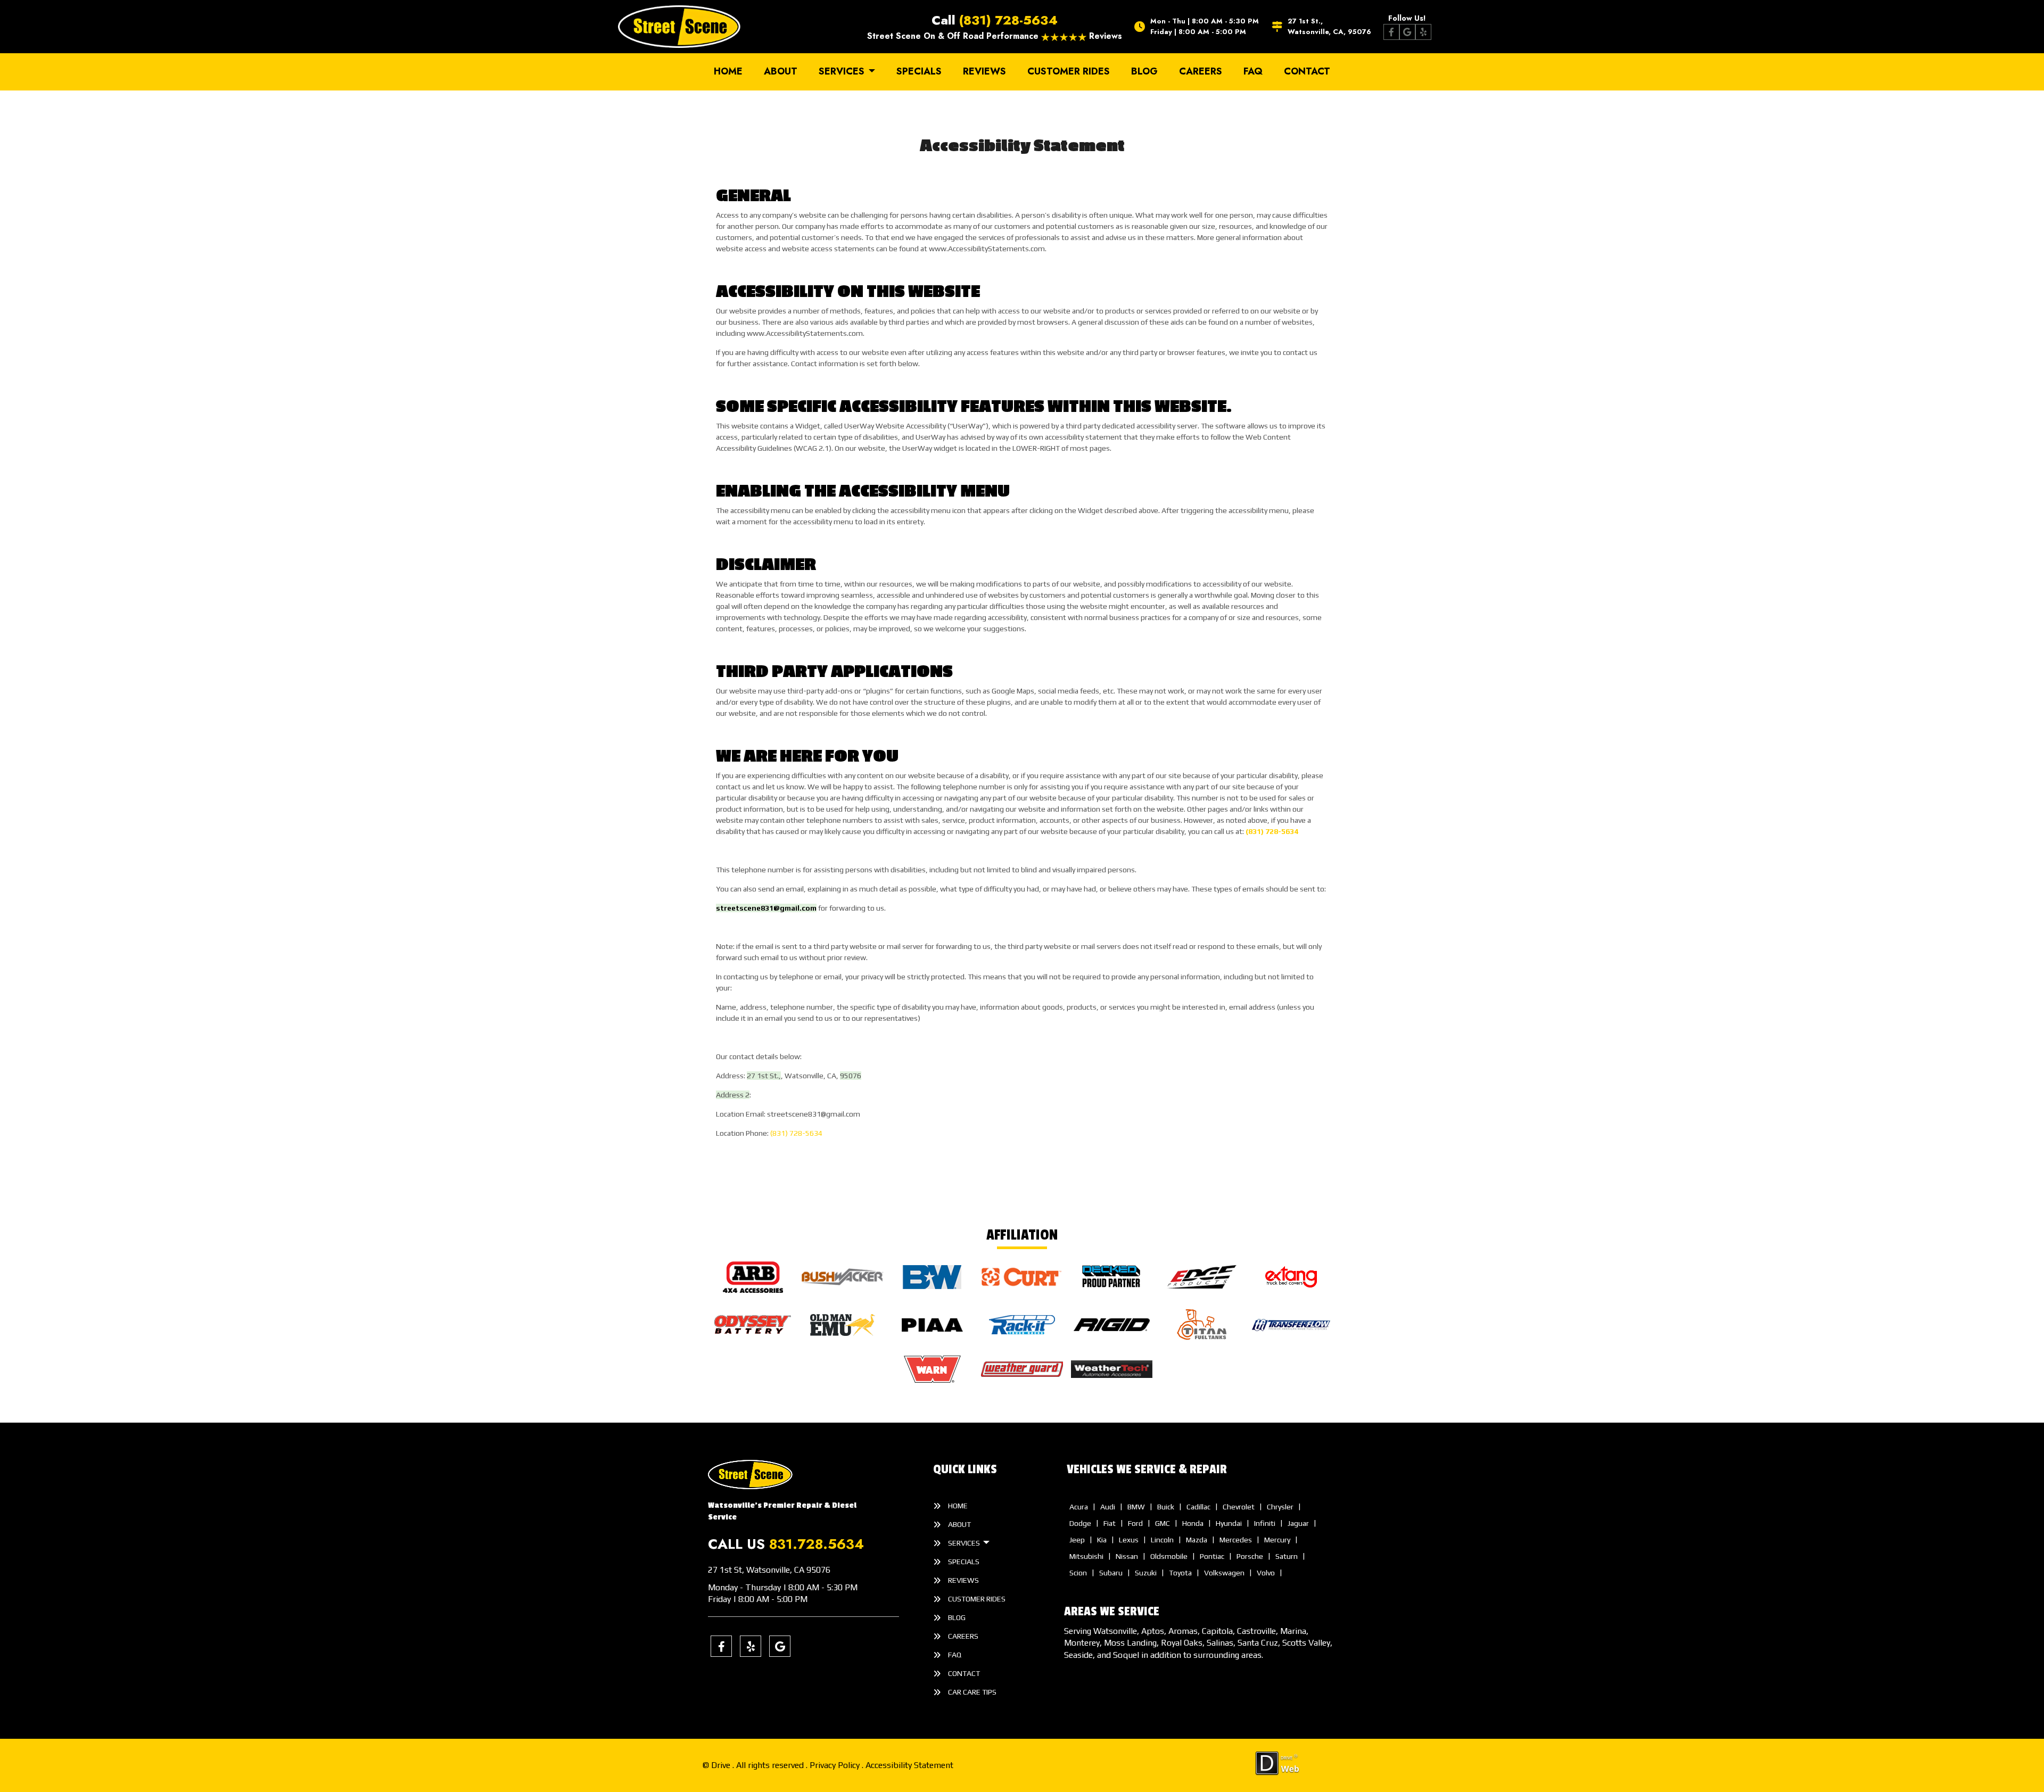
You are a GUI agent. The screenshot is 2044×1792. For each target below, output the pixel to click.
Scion (1078, 1573)
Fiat (1110, 1523)
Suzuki (1146, 1573)
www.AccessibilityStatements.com (987, 249)
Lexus (1129, 1540)
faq (1253, 71)
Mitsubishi (1086, 1556)
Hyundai (1229, 1523)
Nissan (1127, 1556)
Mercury (1277, 1540)
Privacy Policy (836, 1765)
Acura (1079, 1507)
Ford (1135, 1523)
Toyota (1180, 1573)
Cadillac (1198, 1507)
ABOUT (781, 71)
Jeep (1077, 1540)
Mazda (1197, 1540)
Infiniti (1265, 1523)
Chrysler (1280, 1507)
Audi (1108, 1507)
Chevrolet (1239, 1507)
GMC (1163, 1523)
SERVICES (843, 71)
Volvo (1266, 1573)
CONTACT (1307, 71)
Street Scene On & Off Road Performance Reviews (995, 36)
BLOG (1144, 71)
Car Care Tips (972, 1692)
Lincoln (1162, 1540)
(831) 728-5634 (1008, 20)
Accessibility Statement (909, 1765)
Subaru (1111, 1573)
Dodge (1080, 1523)
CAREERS (1201, 71)
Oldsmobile (1169, 1556)
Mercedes (1236, 1540)
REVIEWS (984, 71)
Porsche (1250, 1556)
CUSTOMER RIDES (1069, 71)
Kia (1102, 1540)
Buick (1166, 1507)
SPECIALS (919, 71)
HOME (728, 71)
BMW (1136, 1507)
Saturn (1287, 1556)
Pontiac (1212, 1556)
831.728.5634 (817, 1544)
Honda (1193, 1523)
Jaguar (1298, 1523)
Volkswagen (1224, 1573)
